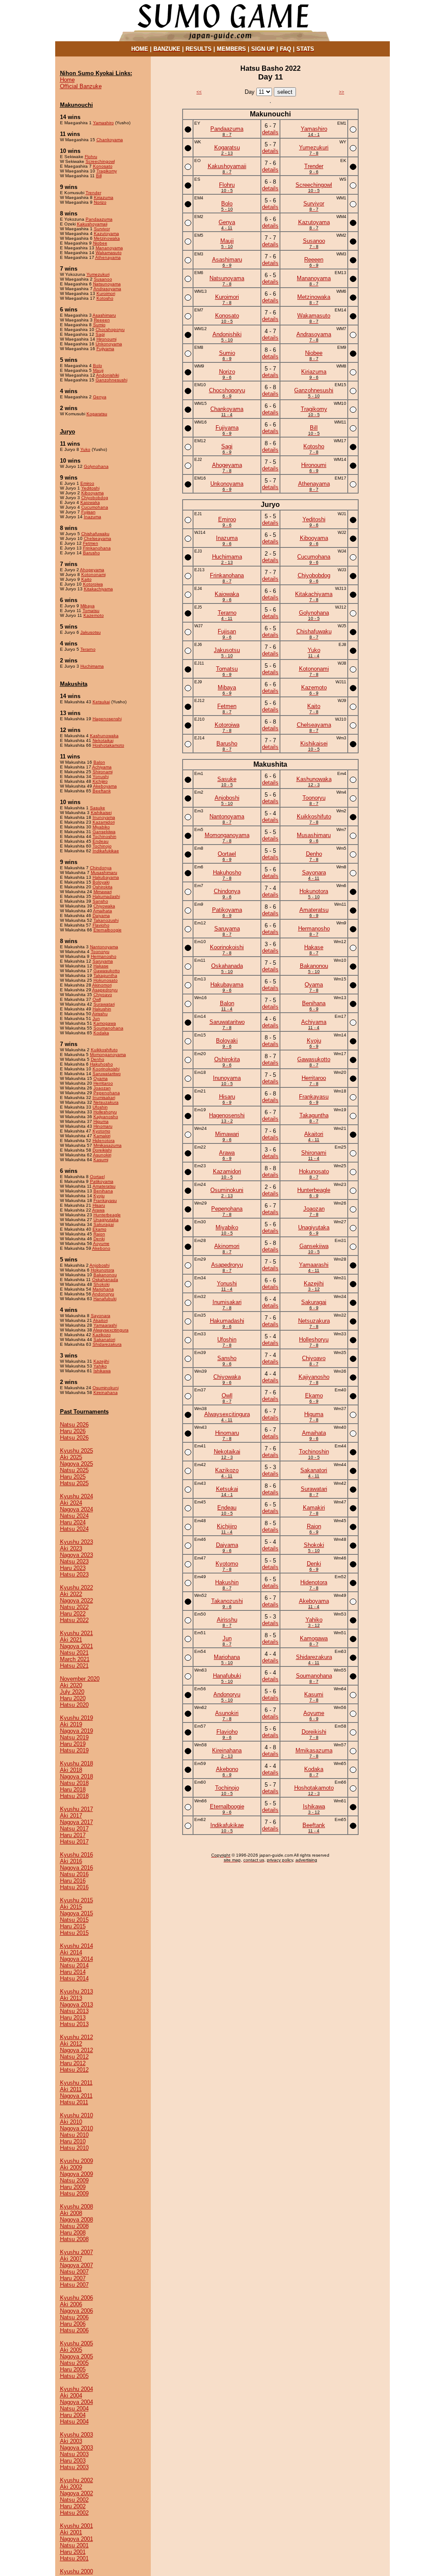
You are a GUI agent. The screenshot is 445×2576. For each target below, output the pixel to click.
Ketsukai (101, 702)
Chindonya (101, 868)
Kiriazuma (104, 197)
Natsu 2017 (74, 1829)
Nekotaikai (103, 740)
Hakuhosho (101, 1064)
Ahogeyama (92, 570)
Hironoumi (106, 339)
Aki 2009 (71, 2167)
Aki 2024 (71, 1503)
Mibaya (88, 606)
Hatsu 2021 (74, 1666)
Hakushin (102, 1009)
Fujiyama (105, 349)
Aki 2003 (71, 2441)
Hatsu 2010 (74, 2148)
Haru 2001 (73, 2552)
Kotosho (105, 298)
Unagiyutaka (106, 1220)
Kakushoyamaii (92, 224)
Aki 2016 (71, 1861)
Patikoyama (102, 1181)
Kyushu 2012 (76, 2037)
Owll (97, 999)
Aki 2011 (71, 2089)
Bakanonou (105, 1275)
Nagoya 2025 (76, 1464)
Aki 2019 (71, 1724)
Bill (99, 176)
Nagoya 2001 (76, 2539)
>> (342, 92)
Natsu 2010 (74, 2135)
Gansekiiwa (104, 832)
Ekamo (100, 1229)
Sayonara (101, 1316)
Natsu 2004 (74, 2409)
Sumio (99, 325)
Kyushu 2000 (76, 2571)
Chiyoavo (103, 995)
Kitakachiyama (98, 589)
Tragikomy (107, 171)
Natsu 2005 (74, 2363)
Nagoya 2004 (76, 2402)
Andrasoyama (107, 289)
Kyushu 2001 (76, 2526)
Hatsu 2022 (74, 1620)
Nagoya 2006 (76, 2311)
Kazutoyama (106, 233)
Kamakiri (102, 1136)
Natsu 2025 (74, 1470)
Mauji (98, 370)
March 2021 (75, 1659)
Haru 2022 (73, 1614)
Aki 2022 (71, 1594)
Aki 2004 (71, 2396)
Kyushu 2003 (76, 2435)
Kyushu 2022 (76, 1588)
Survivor (102, 229)
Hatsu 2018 (74, 1796)
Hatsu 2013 (74, 2024)
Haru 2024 (73, 1522)
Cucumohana (95, 507)
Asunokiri (102, 1155)
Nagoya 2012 (76, 2050)
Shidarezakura (107, 1344)
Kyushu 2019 (76, 1718)
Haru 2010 (73, 2141)
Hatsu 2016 (74, 1887)
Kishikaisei (101, 813)
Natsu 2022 (74, 1607)
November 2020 (80, 1679)
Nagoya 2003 (76, 2448)
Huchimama (92, 666)
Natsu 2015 (74, 1920)
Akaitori (100, 1320)
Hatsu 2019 (74, 1750)
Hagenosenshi (107, 719)
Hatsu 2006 (74, 2330)
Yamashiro (103, 123)
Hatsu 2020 (74, 1705)
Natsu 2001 (74, 2545)
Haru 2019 (73, 1744)
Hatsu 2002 (74, 2513)
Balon (99, 762)
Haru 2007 (73, 2278)
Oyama (101, 1078)
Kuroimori (106, 293)
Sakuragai (104, 1224)
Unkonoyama (109, 344)
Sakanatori (104, 1339)
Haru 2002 (73, 2506)
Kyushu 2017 (76, 1809)
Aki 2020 (71, 1685)
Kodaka (101, 1033)
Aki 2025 (71, 1457)
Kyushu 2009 (76, 2161)
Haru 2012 (73, 2063)
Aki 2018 (71, 1770)
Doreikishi (102, 1150)
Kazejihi (101, 1361)
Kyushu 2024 (76, 1496)
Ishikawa (102, 1371)
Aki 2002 (71, 2487)
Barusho (91, 553)
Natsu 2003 (74, 2454)
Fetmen (91, 543)
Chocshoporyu (110, 329)
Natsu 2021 (74, 1653)
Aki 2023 (71, 1548)
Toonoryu (100, 952)
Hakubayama (106, 877)
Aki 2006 (71, 2304)
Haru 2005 (73, 2369)
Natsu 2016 (74, 1874)
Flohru (91, 157)
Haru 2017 (73, 1835)
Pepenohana (107, 1093)
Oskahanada (105, 1280)
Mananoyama (109, 248)
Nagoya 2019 (76, 1731)
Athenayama (108, 257)
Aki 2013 (71, 1998)
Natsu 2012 (74, 2057)
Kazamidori (104, 822)
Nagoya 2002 (76, 2493)
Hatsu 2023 (74, 1574)
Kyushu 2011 (76, 2083)
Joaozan (102, 1088)
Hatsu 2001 (74, 2558)
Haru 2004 (73, 2415)
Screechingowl (100, 161)
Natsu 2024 (74, 1516)
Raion (99, 1234)
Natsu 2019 (74, 1737)
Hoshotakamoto (108, 745)
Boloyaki (101, 882)
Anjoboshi (100, 1265)
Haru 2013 (73, 2018)
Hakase (101, 966)
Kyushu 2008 (76, 2207)
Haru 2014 (73, 1972)
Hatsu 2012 (74, 2070)
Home (67, 80)
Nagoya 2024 (76, 1509)
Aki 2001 (71, 2532)
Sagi (100, 334)
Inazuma (93, 517)
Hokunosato (106, 980)
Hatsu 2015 (74, 1933)
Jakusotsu (91, 632)
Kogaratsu (97, 414)
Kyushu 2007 (76, 2252)
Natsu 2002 (74, 2500)
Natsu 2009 (74, 2180)
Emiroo (87, 483)
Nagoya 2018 (76, 1776)
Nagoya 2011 (76, 2096)
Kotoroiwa (93, 584)
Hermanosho (104, 956)
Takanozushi (106, 920)
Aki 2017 (71, 1816)
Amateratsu (104, 1186)
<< (199, 92)
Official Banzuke (81, 86)
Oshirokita (103, 887)
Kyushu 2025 (76, 1451)
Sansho (100, 901)
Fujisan (88, 512)
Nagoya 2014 (76, 1959)
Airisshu (100, 1014)
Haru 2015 (73, 1926)
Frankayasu (105, 1200)
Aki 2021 (71, 1640)
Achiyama (102, 767)
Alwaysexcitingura (111, 1330)
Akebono (101, 1248)
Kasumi (101, 1160)
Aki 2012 (71, 2044)
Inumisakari (104, 1098)
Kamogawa (105, 1023)
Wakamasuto (109, 253)
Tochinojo (102, 846)
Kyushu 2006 (76, 2298)
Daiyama (101, 916)
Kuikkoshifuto (104, 1050)
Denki (99, 1239)
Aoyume (101, 1243)
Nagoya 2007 (76, 2265)
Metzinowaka (107, 238)
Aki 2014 (71, 1952)
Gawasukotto (107, 971)
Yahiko (100, 1366)
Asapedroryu (105, 990)
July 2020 (72, 1692)
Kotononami (93, 574)
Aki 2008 (71, 2213)
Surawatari (104, 1004)
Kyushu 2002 (76, 2480)
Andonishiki (108, 375)
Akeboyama (105, 786)
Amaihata (103, 911)
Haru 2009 (73, 2187)
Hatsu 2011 (74, 2102)
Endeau (101, 841)
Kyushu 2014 (76, 1946)
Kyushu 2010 (76, 2115)
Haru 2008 (73, 2233)
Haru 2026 (73, 1431)
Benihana (103, 1191)
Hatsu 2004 (74, 2422)
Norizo (100, 202)
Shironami (103, 772)
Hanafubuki (105, 1299)
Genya (100, 397)
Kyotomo (101, 1131)
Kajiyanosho (106, 1117)
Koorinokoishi (106, 1069)
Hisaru (99, 1205)
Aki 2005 (71, 2350)
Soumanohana (108, 1028)
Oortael (97, 1177)
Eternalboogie (108, 930)
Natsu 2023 (74, 1561)
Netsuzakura (106, 1102)
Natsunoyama (107, 284)
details (270, 132)
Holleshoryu (105, 1112)
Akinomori (102, 985)
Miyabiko (101, 827)
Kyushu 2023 (76, 1542)
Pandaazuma (99, 219)
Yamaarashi (105, 1325)
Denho (98, 1059)
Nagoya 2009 (76, 2174)
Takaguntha (105, 975)
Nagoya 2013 (76, 2005)
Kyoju (99, 1196)
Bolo (98, 366)
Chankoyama (110, 140)
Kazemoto (94, 615)
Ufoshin (100, 1107)
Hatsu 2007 (74, 2285)
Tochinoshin (105, 836)
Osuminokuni (106, 1388)
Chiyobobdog (95, 498)
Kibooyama (93, 493)
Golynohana (96, 466)
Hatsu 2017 (74, 1842)
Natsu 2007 (74, 2272)
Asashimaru (104, 315)
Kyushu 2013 (76, 1992)
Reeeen (102, 320)
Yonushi (101, 776)
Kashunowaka (104, 736)
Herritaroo (103, 1083)
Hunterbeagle (107, 1215)
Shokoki (101, 1284)
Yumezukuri (98, 274)
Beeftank (102, 791)
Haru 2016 (73, 1881)
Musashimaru (104, 872)
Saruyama (103, 961)
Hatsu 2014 (74, 1978)
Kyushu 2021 (76, 1633)
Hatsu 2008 (74, 2239)
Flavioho (101, 925)
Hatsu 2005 (74, 2376)
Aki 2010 (71, 2122)
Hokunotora (103, 1270)
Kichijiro (100, 781)
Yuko (85, 449)
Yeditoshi (90, 488)
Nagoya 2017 (76, 1822)
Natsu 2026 (74, 1425)
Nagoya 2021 (76, 1646)
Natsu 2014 (74, 1965)
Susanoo (103, 279)
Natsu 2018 (74, 1783)
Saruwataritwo (107, 1074)
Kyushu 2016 (76, 1855)
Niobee (100, 243)
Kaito (86, 579)
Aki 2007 (71, 2259)
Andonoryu (103, 1294)
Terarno (88, 649)
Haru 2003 (73, 2461)
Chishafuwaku (95, 534)
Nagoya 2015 (76, 1913)
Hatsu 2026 (74, 1438)
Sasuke (98, 808)
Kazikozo (102, 1335)
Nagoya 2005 (76, 2356)
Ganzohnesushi (111, 380)
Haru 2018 (73, 1790)
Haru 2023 (73, 1568)
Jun (96, 1018)
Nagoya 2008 (76, 2220)
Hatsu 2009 (74, 2194)
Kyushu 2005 (76, 2343)
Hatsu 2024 (74, 1529)
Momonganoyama (108, 1055)
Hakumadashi (106, 896)
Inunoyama (104, 817)
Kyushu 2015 (76, 1900)
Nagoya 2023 (76, 1555)
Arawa (98, 1210)
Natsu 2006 (74, 2317)
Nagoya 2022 (76, 1601)
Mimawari (103, 892)
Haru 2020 (73, 1698)
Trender (93, 193)
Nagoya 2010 (76, 2128)
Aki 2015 (71, 1907)
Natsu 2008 (74, 2226)
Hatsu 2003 (74, 2467)
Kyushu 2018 (76, 1763)
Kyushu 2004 (76, 2389)
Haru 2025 (73, 1477)
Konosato (103, 166)
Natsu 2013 (74, 2011)
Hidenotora (104, 1141)
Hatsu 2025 (74, 1483)
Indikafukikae (106, 851)
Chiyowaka (104, 906)
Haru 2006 (73, 2324)
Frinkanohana (97, 548)
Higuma (101, 1121)
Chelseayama (98, 538)
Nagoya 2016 (76, 1868)
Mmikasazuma (108, 1145)
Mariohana (103, 1289)
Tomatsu (91, 611)
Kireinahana (106, 1392)
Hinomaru (103, 1126)
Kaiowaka (90, 502)
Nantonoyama (104, 947)
